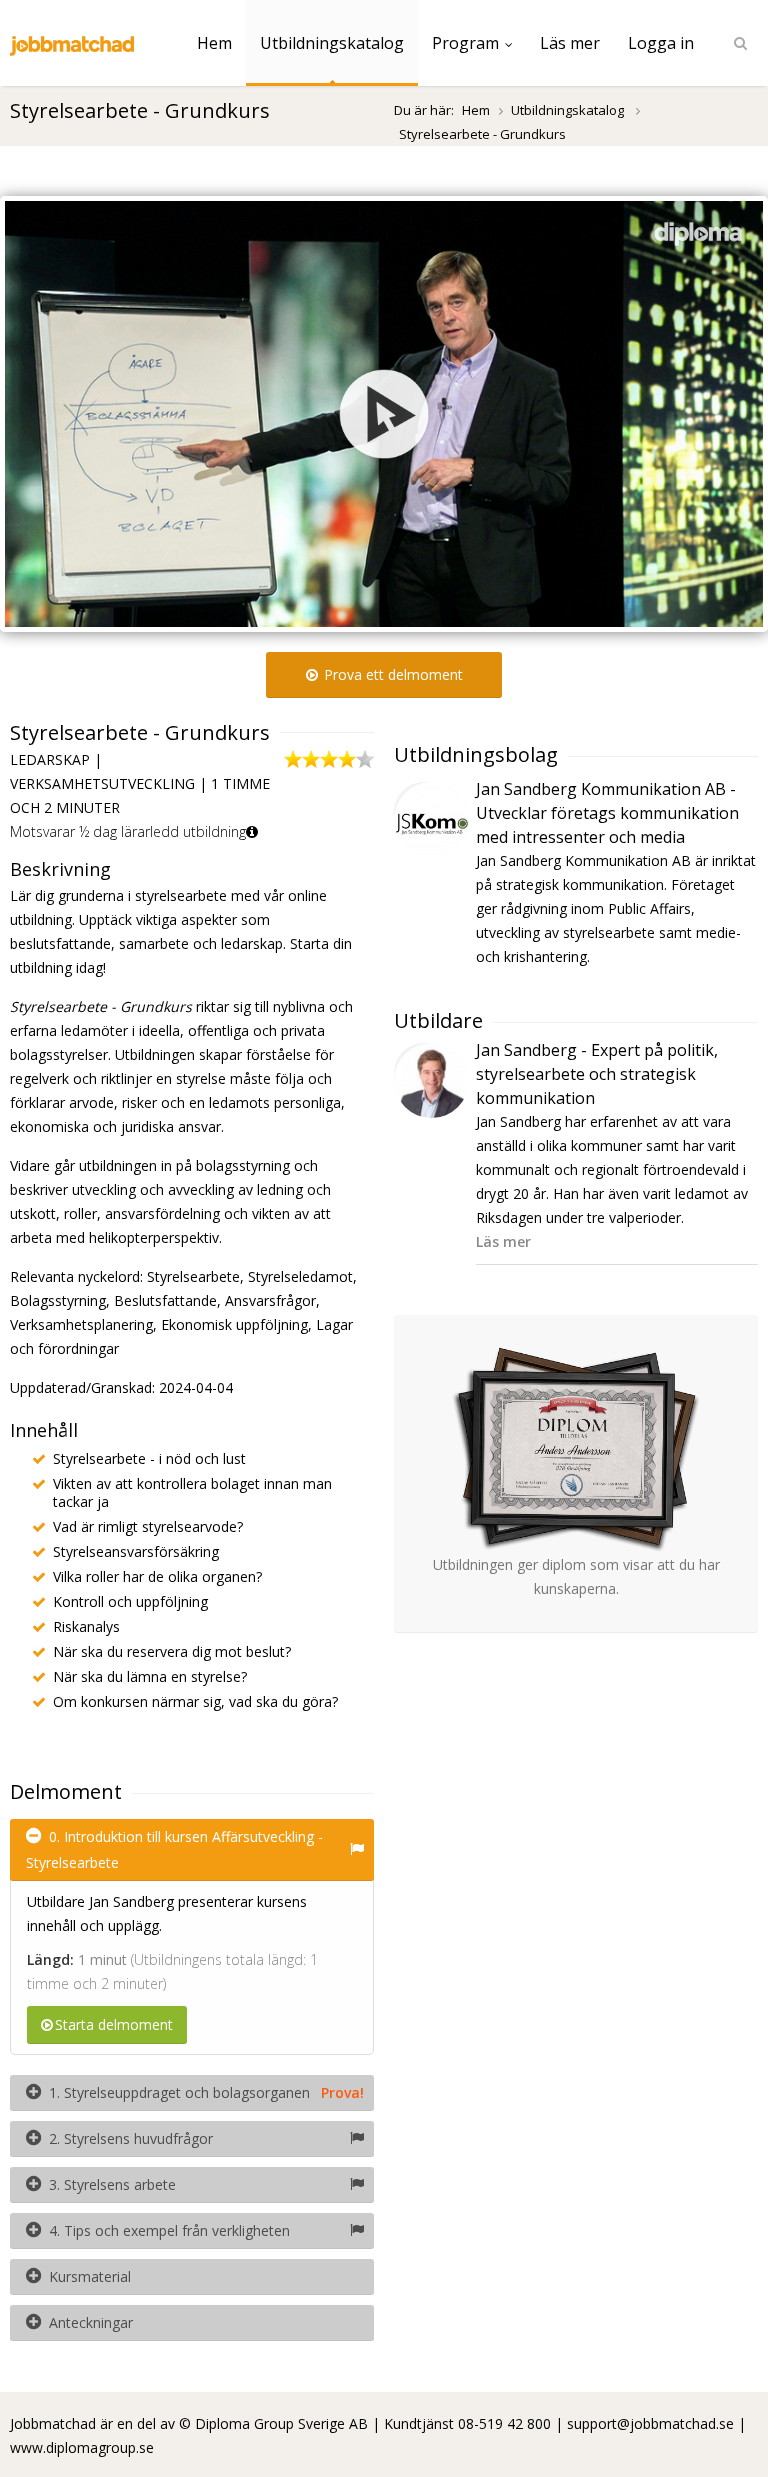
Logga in (661, 43)
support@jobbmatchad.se (650, 2423)
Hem (214, 43)
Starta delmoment (114, 2024)
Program (465, 43)
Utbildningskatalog (332, 43)
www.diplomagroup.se (82, 2447)
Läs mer (570, 43)
